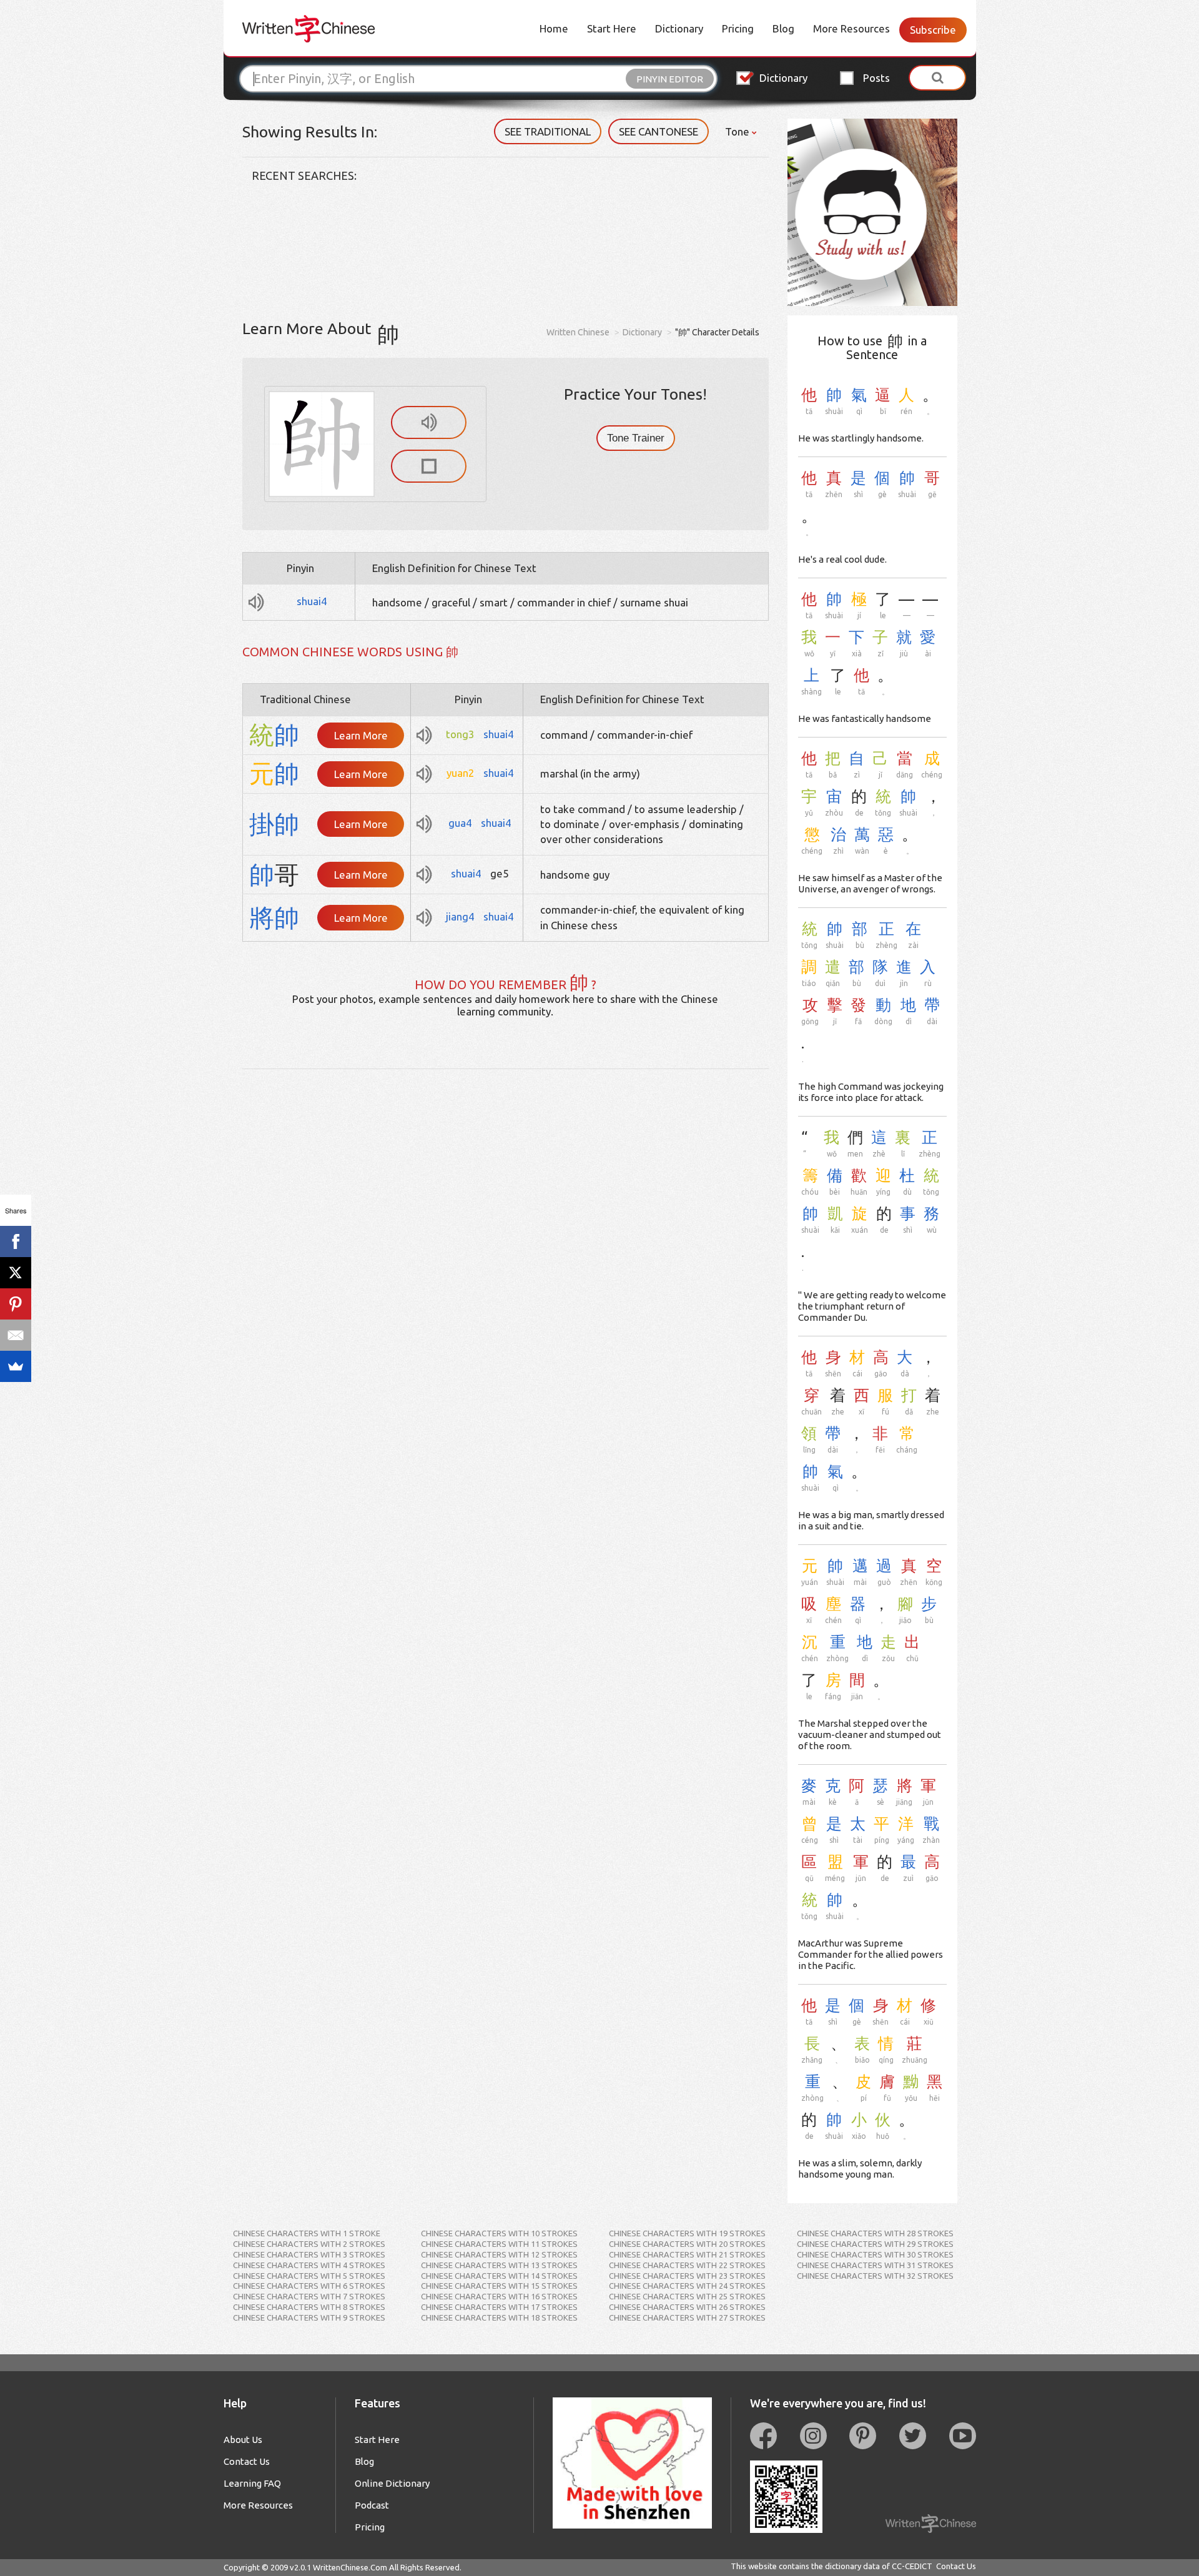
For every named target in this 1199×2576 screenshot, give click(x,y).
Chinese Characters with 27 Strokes (687, 2317)
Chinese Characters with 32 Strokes (875, 2276)
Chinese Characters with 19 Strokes (687, 2233)
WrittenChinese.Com (350, 2567)
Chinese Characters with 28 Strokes (875, 2233)
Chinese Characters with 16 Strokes (499, 2296)
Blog (783, 28)
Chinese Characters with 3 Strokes (309, 2254)
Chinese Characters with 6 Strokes (309, 2286)
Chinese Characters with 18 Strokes (499, 2317)
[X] (16, 1273)
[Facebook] (16, 1241)
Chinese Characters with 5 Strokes (309, 2276)
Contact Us (247, 2461)
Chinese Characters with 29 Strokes (875, 2244)
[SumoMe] (16, 1366)
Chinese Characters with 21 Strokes (687, 2254)
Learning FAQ (252, 2483)
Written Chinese (578, 332)
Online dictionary (392, 2483)
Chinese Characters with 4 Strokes (309, 2265)
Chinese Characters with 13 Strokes (499, 2265)
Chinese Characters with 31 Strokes (875, 2265)
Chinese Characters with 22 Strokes (687, 2265)
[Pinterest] (16, 1304)
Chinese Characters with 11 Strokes (499, 2244)
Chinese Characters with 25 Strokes (687, 2296)
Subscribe (933, 30)
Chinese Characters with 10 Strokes (499, 2233)
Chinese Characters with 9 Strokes (309, 2317)
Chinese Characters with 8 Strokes (309, 2307)
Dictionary (679, 28)
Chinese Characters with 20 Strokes (687, 2244)
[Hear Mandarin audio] (429, 422)
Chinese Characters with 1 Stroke (307, 2233)
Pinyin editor (670, 79)
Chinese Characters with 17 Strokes (499, 2307)
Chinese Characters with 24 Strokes (687, 2286)
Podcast (372, 2505)
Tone (738, 131)
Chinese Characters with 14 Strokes (499, 2276)
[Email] (16, 1335)
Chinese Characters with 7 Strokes (309, 2296)
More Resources (851, 28)
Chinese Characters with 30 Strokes (875, 2254)
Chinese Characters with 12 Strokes (499, 2254)
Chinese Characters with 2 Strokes (309, 2244)
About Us (243, 2440)
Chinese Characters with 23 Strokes (687, 2276)
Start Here (612, 28)
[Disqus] (506, 1225)
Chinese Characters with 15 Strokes (499, 2286)
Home (554, 28)
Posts (876, 78)
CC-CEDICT (912, 2566)
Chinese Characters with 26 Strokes (687, 2307)
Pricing (738, 28)
